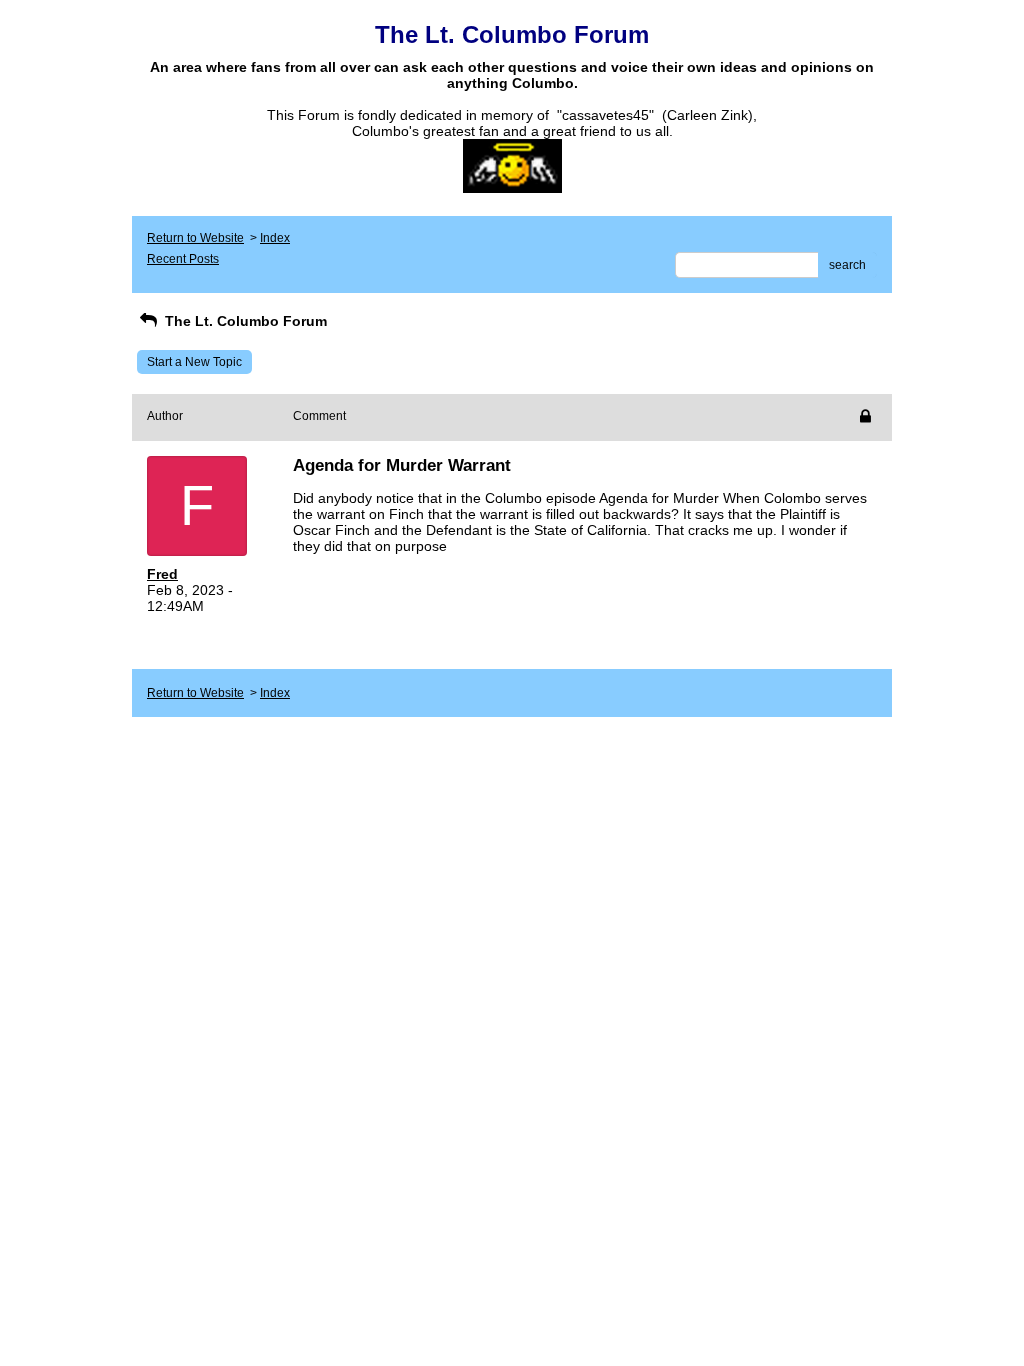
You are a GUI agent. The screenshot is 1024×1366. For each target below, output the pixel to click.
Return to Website (195, 238)
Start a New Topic (194, 362)
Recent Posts (183, 259)
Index (275, 238)
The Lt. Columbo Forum (244, 321)
